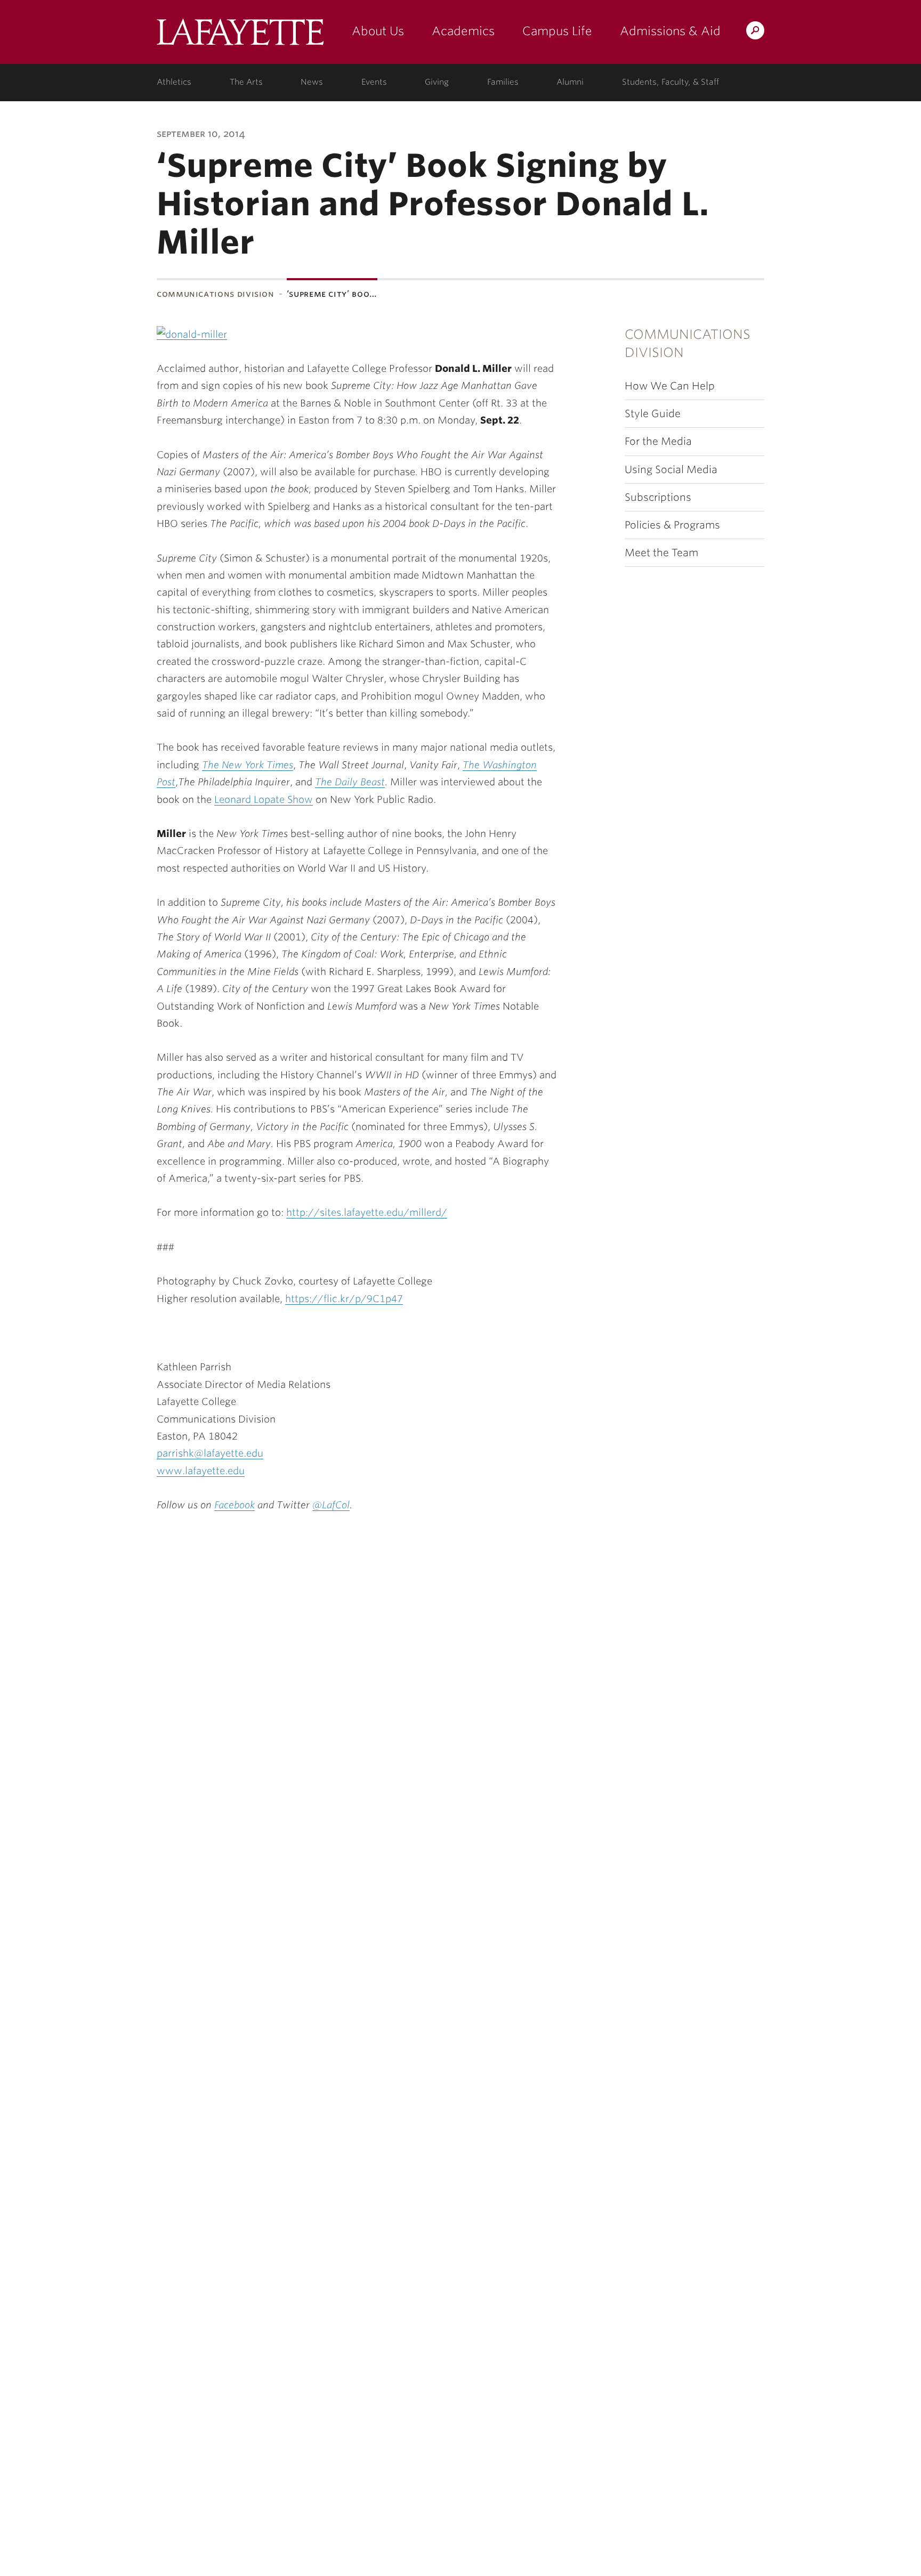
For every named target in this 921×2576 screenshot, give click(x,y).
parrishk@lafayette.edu (210, 1453)
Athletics (174, 82)
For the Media (658, 441)
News (312, 82)
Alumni (570, 82)
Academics (463, 31)
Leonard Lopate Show (264, 799)
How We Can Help (670, 386)
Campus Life (557, 31)
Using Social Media (671, 470)
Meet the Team (661, 553)
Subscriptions (658, 497)
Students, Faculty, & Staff (670, 82)
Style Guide (653, 414)
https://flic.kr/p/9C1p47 (344, 1299)
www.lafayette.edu (201, 1471)
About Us (378, 31)
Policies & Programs (672, 525)
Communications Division (216, 294)
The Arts (246, 82)
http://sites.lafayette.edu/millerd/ (367, 1212)
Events (374, 82)
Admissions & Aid (670, 31)
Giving (437, 82)
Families (503, 82)
